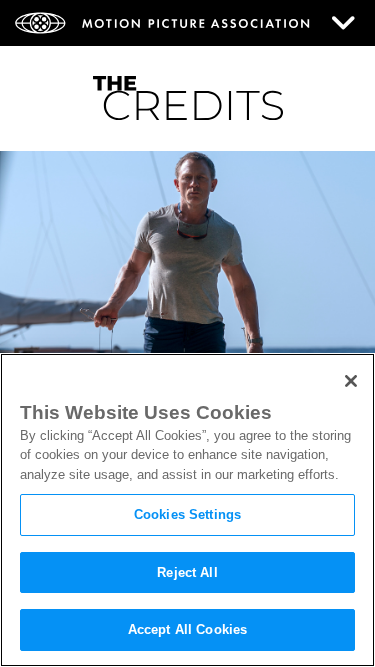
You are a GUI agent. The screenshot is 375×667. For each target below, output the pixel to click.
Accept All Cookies (187, 629)
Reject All (187, 572)
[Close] (351, 381)
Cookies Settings (187, 514)
